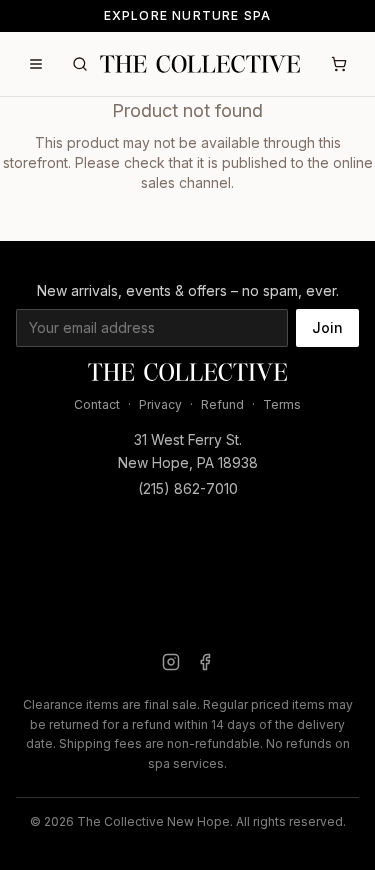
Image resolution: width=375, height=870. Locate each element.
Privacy (160, 404)
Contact (97, 404)
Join (327, 327)
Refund (222, 404)
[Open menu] (36, 64)
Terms (282, 404)
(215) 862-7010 (188, 488)
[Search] (80, 64)
